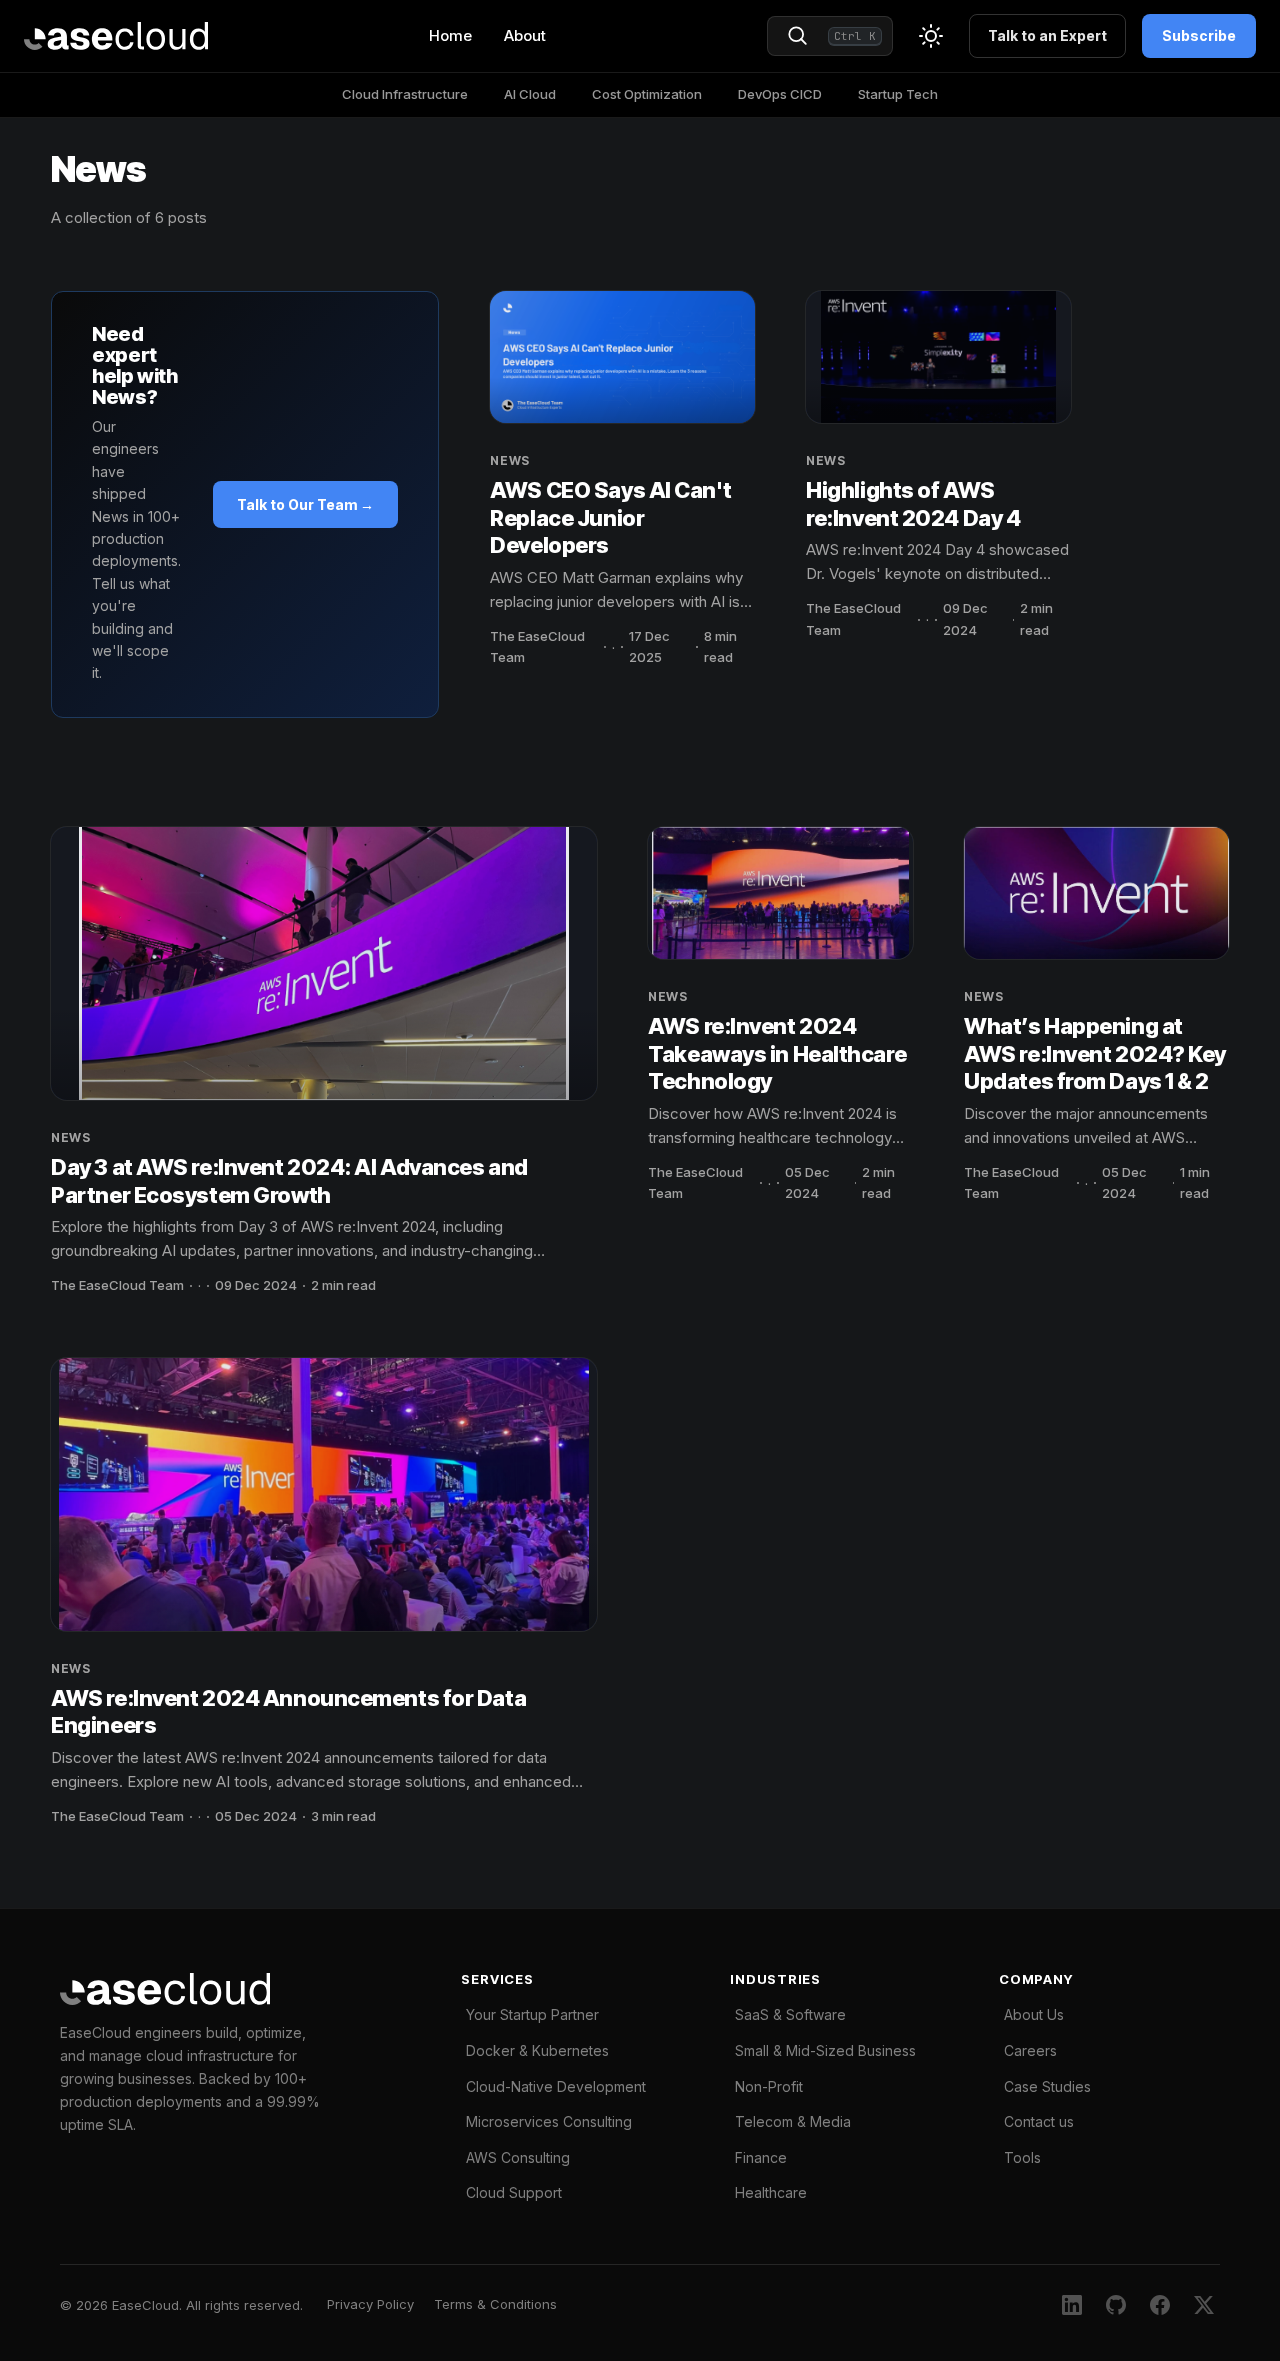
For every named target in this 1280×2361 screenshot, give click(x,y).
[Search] (798, 36)
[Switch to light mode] (931, 36)
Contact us (1039, 2121)
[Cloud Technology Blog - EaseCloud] (116, 36)
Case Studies (1047, 2086)
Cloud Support (514, 2192)
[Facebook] (1160, 2305)
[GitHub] (1116, 2305)
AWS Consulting (518, 2157)
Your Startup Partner (532, 2014)
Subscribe (1199, 35)
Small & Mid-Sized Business (825, 2050)
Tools (1022, 2157)
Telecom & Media (793, 2121)
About (525, 35)
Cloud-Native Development (556, 2086)
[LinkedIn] (1072, 2305)
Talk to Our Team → (305, 504)
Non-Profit (769, 2086)
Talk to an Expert (1047, 35)
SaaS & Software (790, 2014)
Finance (761, 2157)
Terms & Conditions (495, 2304)
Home (450, 35)
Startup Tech (898, 94)
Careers (1030, 2050)
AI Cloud (530, 94)
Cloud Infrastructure (405, 94)
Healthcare (771, 2192)
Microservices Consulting (549, 2121)
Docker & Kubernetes (537, 2050)
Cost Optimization (647, 94)
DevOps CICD (780, 94)
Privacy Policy (370, 2304)
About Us (1034, 2014)
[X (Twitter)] (1204, 2305)
